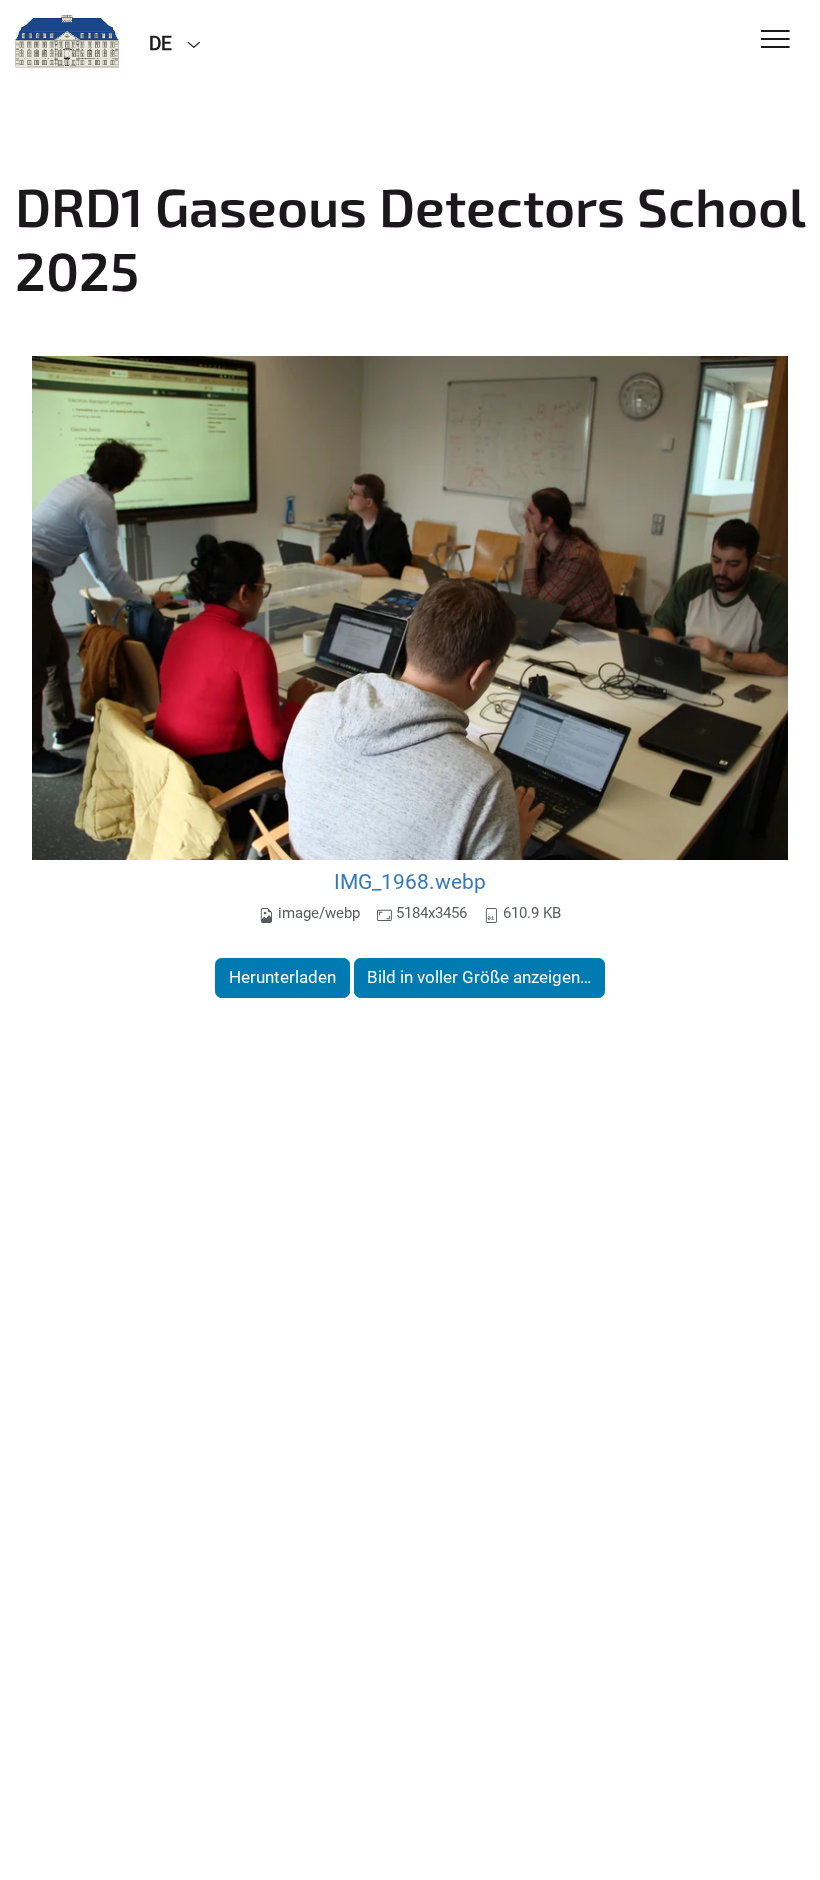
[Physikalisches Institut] (67, 42)
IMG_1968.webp (410, 881)
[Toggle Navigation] (775, 40)
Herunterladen (282, 977)
